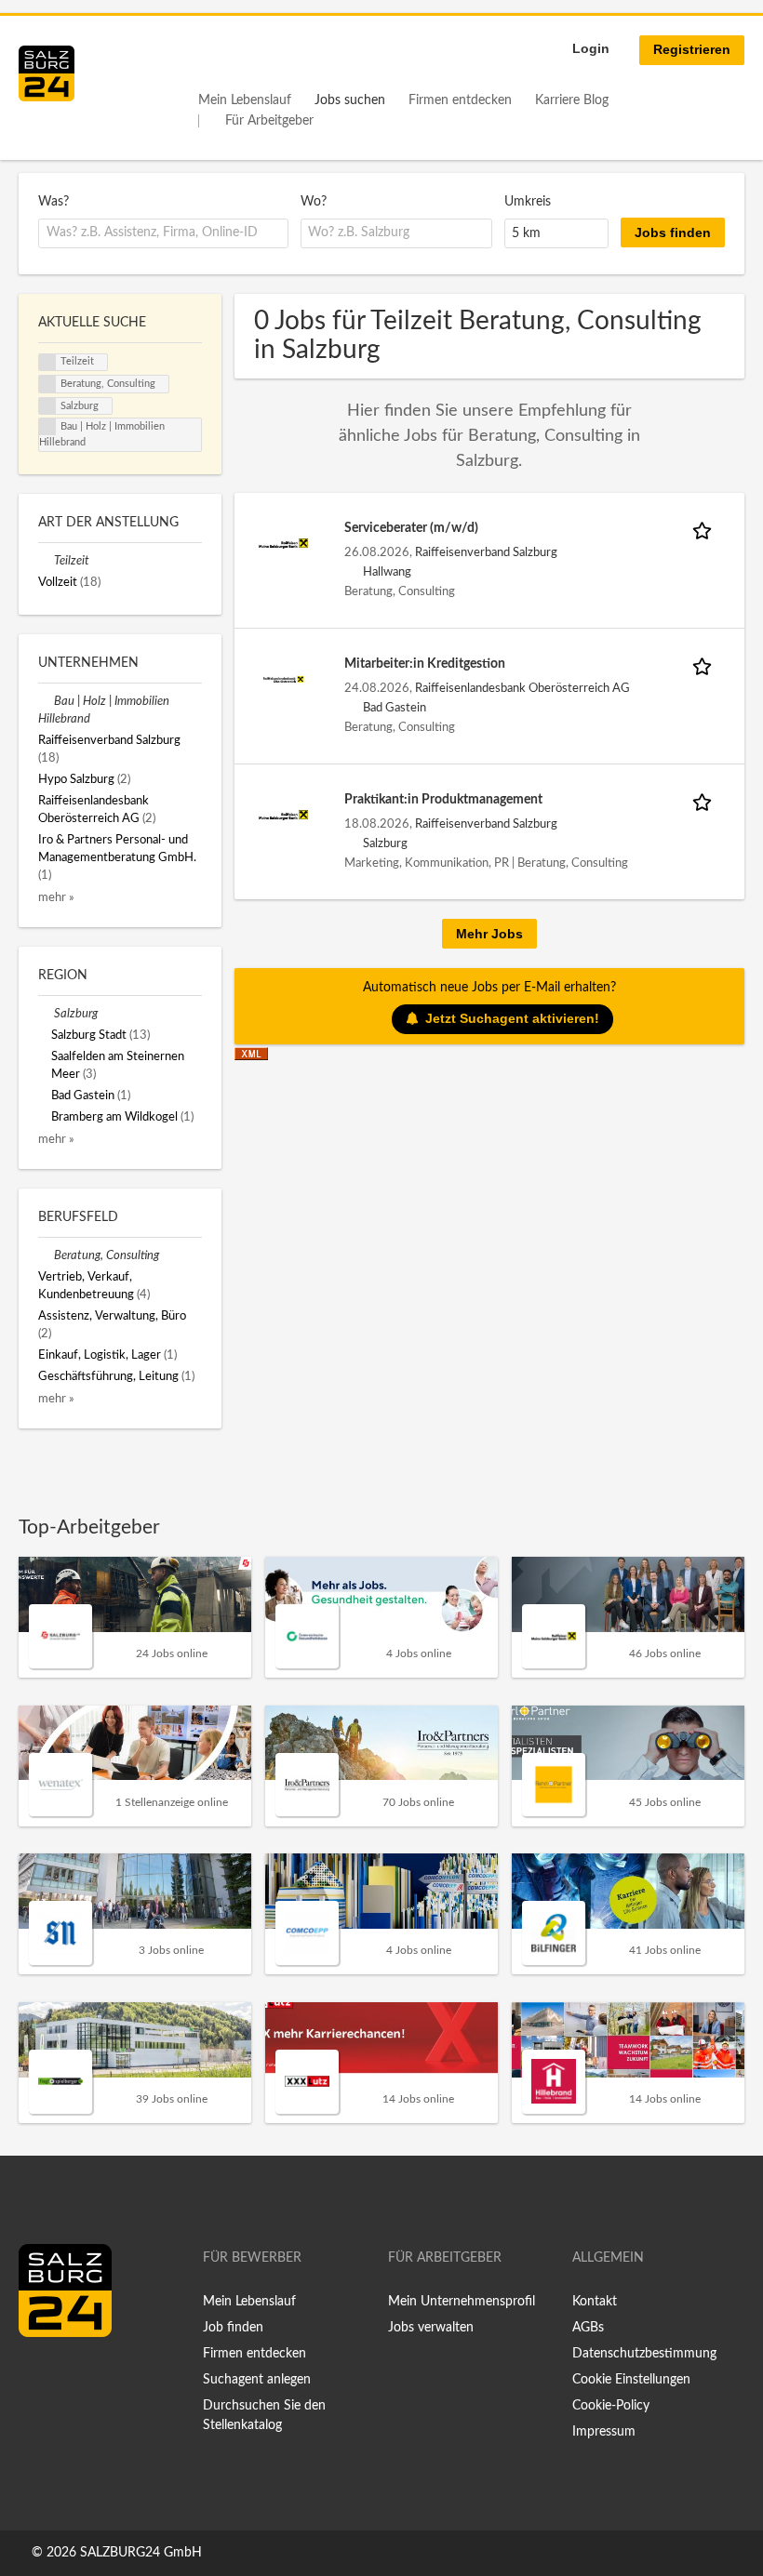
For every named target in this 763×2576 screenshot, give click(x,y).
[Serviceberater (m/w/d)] (283, 543)
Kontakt (595, 2302)
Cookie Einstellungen (631, 2380)
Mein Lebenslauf (245, 100)
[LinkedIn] (67, 2376)
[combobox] (163, 233)
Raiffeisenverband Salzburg (486, 552)
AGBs (588, 2328)
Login (591, 48)
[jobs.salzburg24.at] (47, 73)
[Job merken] (705, 529)
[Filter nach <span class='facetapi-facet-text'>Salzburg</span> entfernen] (47, 406)
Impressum (604, 2432)
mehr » (56, 897)
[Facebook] (40, 2376)
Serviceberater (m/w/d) (411, 528)
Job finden (233, 2328)
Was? (54, 202)
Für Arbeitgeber (269, 121)
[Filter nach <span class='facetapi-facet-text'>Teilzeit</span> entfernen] (47, 363)
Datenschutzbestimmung (644, 2354)
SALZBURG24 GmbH (141, 2553)
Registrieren (692, 49)
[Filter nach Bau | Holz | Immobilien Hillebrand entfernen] (46, 701)
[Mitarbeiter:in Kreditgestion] (283, 679)
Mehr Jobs (489, 934)
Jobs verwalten (431, 2328)
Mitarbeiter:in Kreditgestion (425, 664)
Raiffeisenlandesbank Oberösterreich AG (522, 688)
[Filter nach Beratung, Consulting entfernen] (46, 1255)
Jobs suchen (350, 100)
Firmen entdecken (460, 100)
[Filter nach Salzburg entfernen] (46, 1014)
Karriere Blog (572, 100)
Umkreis (528, 202)
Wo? (314, 202)
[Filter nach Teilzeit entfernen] (46, 561)
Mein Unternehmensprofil (462, 2302)
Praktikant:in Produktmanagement (443, 800)
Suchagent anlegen (257, 2380)
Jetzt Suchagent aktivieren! (512, 1018)
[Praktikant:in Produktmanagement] (283, 815)
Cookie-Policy (611, 2406)
